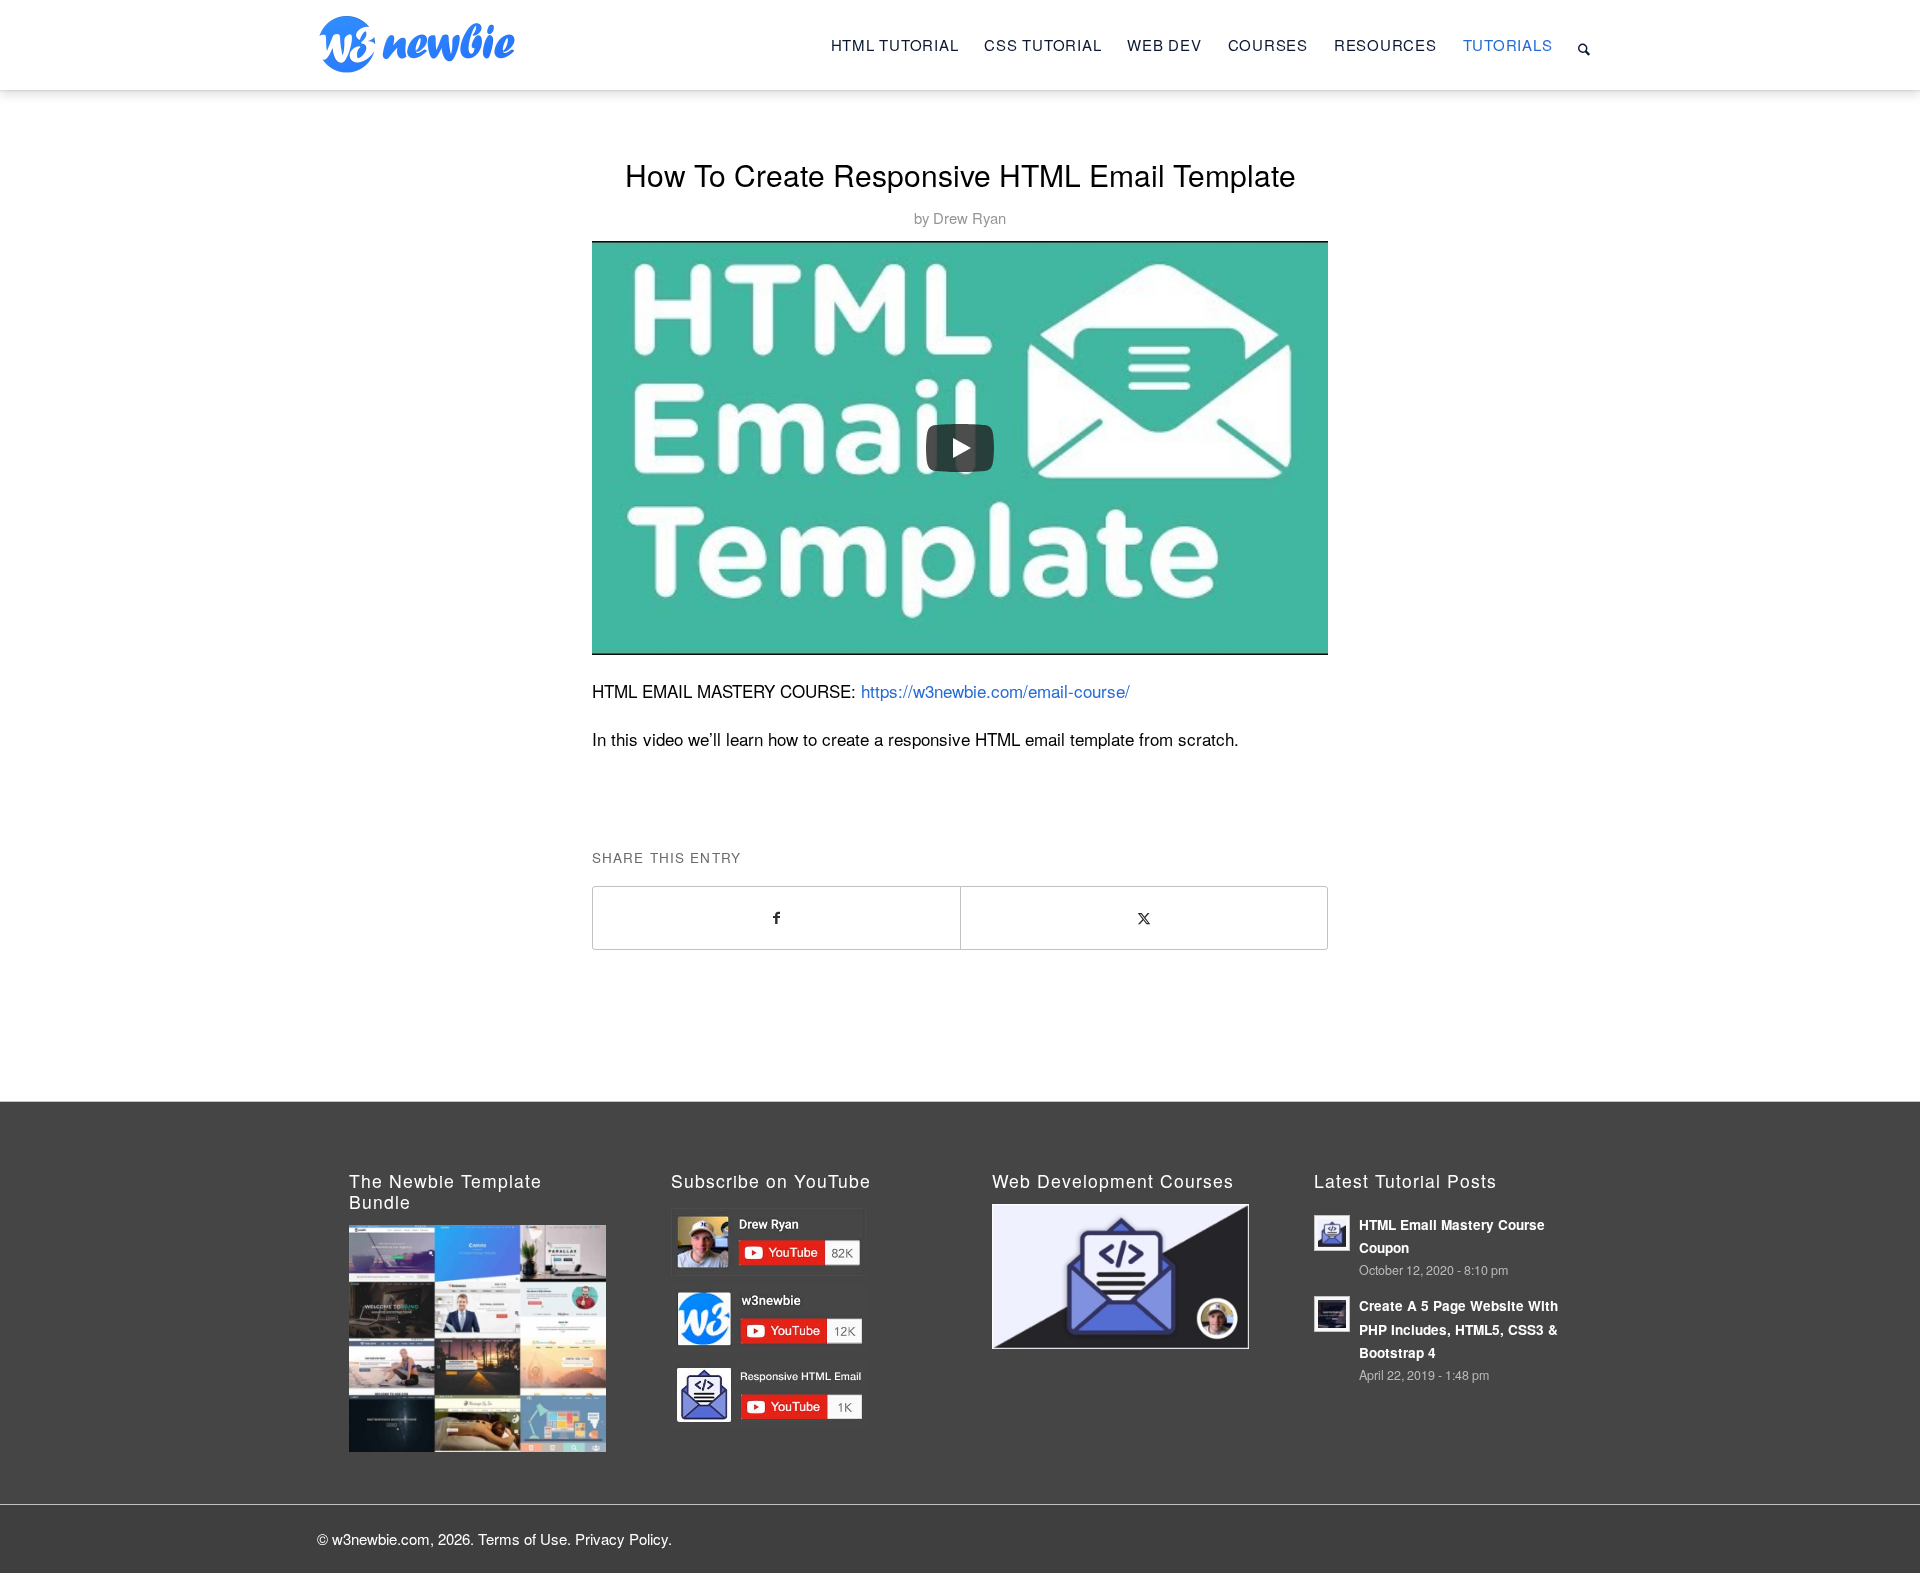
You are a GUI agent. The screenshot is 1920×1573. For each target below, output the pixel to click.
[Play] (960, 448)
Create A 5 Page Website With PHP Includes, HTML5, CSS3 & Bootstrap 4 (1458, 1328)
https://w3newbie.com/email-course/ (995, 690)
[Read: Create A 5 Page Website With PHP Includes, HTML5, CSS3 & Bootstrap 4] (1332, 1314)
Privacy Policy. (623, 1538)
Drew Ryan (969, 217)
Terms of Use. (524, 1538)
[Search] (1584, 45)
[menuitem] (895, 45)
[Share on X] (1144, 918)
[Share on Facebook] (776, 918)
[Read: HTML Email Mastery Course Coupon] (1332, 1233)
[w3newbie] (417, 45)
